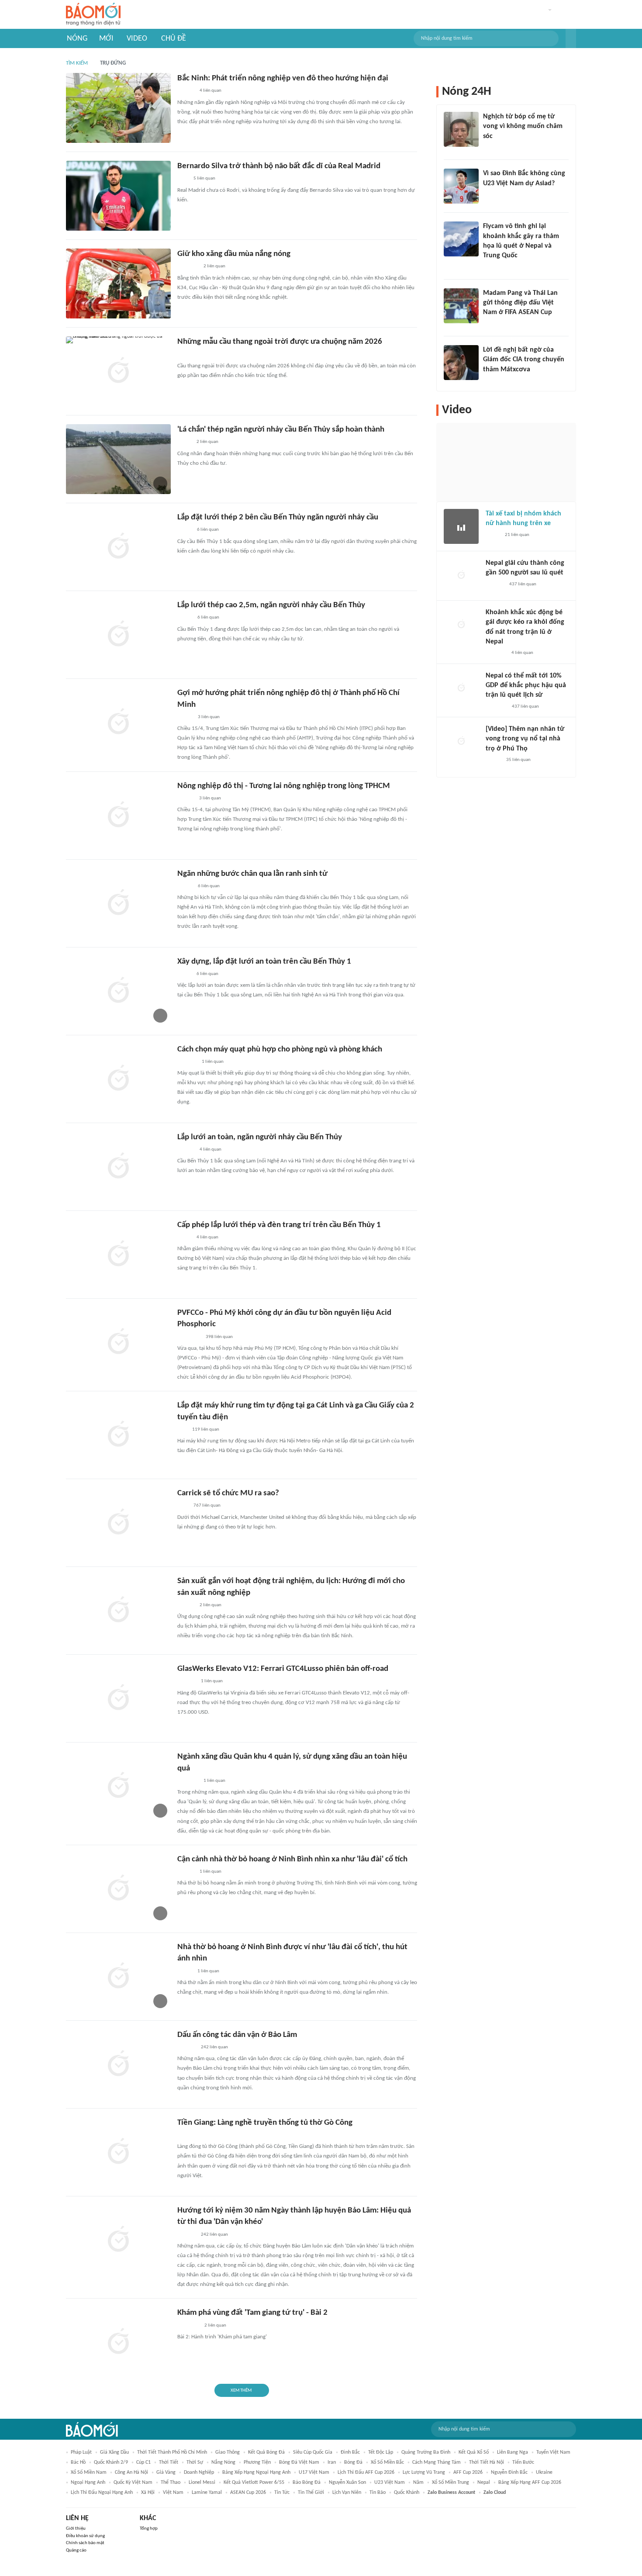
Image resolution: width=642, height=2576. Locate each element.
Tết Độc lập (381, 2452)
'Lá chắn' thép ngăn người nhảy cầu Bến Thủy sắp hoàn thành (281, 430)
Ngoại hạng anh (88, 2483)
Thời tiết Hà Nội (487, 2462)
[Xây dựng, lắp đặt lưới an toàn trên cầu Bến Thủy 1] (118, 991)
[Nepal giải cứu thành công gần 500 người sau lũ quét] (461, 576)
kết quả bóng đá (266, 2452)
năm (418, 2483)
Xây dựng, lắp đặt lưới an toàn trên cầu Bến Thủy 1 (264, 962)
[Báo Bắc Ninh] (186, 91)
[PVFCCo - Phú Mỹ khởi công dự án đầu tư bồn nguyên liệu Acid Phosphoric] (118, 1342)
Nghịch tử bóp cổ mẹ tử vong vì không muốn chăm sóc (523, 126)
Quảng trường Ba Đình (426, 2452)
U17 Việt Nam (314, 2472)
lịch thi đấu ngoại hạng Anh (102, 2493)
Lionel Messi (202, 2483)
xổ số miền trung (450, 2483)
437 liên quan (523, 584)
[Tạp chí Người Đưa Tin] (184, 443)
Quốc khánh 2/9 (111, 2462)
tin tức (282, 2493)
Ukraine (544, 2472)
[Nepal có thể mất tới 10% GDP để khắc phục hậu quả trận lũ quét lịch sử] (461, 688)
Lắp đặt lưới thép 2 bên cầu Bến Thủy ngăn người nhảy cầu (278, 517)
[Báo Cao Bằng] (188, 2326)
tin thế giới (311, 2493)
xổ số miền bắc (387, 2462)
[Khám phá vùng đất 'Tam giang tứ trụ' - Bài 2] (118, 2342)
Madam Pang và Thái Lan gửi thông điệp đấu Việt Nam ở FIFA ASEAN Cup (520, 303)
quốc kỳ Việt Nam (133, 2483)
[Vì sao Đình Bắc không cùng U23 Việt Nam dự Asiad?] (461, 186)
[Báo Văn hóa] (185, 886)
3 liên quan (209, 717)
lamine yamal (207, 2493)
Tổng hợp (149, 2529)
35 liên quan (518, 760)
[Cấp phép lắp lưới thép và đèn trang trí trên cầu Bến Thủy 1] (118, 1255)
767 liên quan (207, 1506)
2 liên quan (214, 266)
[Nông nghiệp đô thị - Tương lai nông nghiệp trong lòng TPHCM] (118, 816)
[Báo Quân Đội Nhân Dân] (188, 267)
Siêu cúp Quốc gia (313, 2452)
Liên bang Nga (513, 2452)
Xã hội (148, 2493)
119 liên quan (206, 1430)
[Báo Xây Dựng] (187, 2135)
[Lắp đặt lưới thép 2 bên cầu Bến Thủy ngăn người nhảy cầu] (118, 547)
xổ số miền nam (89, 2472)
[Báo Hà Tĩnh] (187, 1062)
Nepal (484, 2483)
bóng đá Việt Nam (299, 2462)
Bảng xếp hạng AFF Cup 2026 (530, 2483)
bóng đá (353, 2462)
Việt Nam (173, 2493)
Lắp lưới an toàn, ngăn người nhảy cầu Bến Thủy (260, 1137)
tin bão (378, 2493)
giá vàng (166, 2472)
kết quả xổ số (474, 2452)
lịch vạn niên (347, 2493)
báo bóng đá (307, 2483)
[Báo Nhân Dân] (185, 717)
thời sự (195, 2462)
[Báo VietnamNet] (185, 618)
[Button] (571, 38)
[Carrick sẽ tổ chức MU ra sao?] (118, 1523)
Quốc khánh (407, 2493)
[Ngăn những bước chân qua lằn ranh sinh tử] (118, 903)
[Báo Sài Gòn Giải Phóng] (186, 799)
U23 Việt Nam (390, 2483)
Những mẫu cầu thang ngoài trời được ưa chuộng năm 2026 (280, 342)
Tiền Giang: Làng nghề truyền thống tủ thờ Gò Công (265, 2123)
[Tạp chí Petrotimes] (189, 1337)
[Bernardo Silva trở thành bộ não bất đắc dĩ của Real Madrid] (118, 196)
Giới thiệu (76, 2529)
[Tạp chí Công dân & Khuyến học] (185, 530)
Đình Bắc (350, 2452)
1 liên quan (213, 1062)
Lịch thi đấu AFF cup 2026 (366, 2472)
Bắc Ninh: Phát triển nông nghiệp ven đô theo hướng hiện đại (283, 78)
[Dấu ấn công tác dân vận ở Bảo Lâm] (118, 2064)
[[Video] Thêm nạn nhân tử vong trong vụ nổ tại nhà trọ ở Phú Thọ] (461, 742)
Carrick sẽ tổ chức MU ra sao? (228, 1493)
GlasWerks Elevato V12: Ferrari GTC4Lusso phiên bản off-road (283, 1669)
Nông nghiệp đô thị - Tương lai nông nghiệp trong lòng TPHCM (284, 786)
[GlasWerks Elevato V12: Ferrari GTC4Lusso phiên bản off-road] (118, 1698)
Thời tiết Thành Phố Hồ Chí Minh (172, 2452)
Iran (332, 2462)
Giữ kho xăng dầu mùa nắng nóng (234, 254)
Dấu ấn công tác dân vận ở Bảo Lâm (237, 2035)
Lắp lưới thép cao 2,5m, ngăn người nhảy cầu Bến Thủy (271, 605)
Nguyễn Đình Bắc (509, 2472)
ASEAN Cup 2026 (248, 2493)
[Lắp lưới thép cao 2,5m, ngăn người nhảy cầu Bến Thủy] (118, 635)
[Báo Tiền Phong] (491, 148)
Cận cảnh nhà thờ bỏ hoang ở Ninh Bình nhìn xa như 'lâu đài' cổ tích (292, 1859)
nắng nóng (223, 2462)
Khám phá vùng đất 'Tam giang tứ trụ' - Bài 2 (252, 2313)
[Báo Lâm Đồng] (186, 1682)
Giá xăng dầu (114, 2452)
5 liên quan (204, 178)
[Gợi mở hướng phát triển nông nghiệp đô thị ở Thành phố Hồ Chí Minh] (118, 723)
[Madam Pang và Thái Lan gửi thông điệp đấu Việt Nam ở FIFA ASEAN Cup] (461, 306)
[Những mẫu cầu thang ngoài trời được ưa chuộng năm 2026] (118, 371)
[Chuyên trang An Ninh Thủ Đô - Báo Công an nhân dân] (182, 1430)
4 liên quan (211, 91)
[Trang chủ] (93, 15)
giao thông (228, 2452)
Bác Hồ (78, 2462)
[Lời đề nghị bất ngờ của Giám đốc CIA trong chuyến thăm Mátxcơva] (461, 363)
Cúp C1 (143, 2462)
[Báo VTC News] (188, 355)
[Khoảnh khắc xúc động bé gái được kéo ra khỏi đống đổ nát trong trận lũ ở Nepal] (461, 625)
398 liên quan (219, 1337)
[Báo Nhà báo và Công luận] (494, 267)
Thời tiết (169, 2462)
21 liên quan (517, 535)
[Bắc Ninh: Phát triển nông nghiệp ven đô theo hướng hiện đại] (118, 108)
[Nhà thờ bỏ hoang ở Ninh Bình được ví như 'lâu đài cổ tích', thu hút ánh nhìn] (118, 1977)
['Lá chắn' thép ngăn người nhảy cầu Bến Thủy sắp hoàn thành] (118, 459)
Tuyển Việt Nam (553, 2452)
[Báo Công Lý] (184, 1238)
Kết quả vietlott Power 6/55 (254, 2483)
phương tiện (257, 2462)
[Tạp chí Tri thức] (183, 179)
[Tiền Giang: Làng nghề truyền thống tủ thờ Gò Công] (118, 2152)
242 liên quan (214, 2047)
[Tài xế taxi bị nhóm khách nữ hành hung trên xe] (461, 526)
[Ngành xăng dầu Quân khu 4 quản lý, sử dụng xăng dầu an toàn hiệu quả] (118, 1786)
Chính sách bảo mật (85, 2543)
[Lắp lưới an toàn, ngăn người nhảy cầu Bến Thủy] (118, 1167)
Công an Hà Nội (131, 2472)
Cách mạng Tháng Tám (437, 2462)
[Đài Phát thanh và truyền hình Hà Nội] (495, 584)
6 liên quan (208, 530)
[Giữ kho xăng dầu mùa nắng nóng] (118, 284)
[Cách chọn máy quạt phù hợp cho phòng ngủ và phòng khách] (118, 1079)
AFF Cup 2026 (468, 2472)
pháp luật (81, 2452)
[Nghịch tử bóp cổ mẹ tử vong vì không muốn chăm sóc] (461, 129)
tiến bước (523, 2462)
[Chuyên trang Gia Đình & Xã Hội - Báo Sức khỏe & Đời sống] (186, 1150)
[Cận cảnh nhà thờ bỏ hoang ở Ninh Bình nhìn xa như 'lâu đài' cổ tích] (118, 1889)
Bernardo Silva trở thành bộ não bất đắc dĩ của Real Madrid (279, 166)
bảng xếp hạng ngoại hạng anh (256, 2472)
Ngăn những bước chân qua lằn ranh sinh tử (252, 874)
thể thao (171, 2483)
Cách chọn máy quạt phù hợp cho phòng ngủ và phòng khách (280, 1049)
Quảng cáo (76, 2550)
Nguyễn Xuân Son (347, 2483)
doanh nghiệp (199, 2472)
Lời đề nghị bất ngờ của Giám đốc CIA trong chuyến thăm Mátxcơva (524, 360)
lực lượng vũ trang (424, 2472)
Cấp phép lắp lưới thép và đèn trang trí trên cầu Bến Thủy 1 (279, 1225)
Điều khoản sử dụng (85, 2536)
